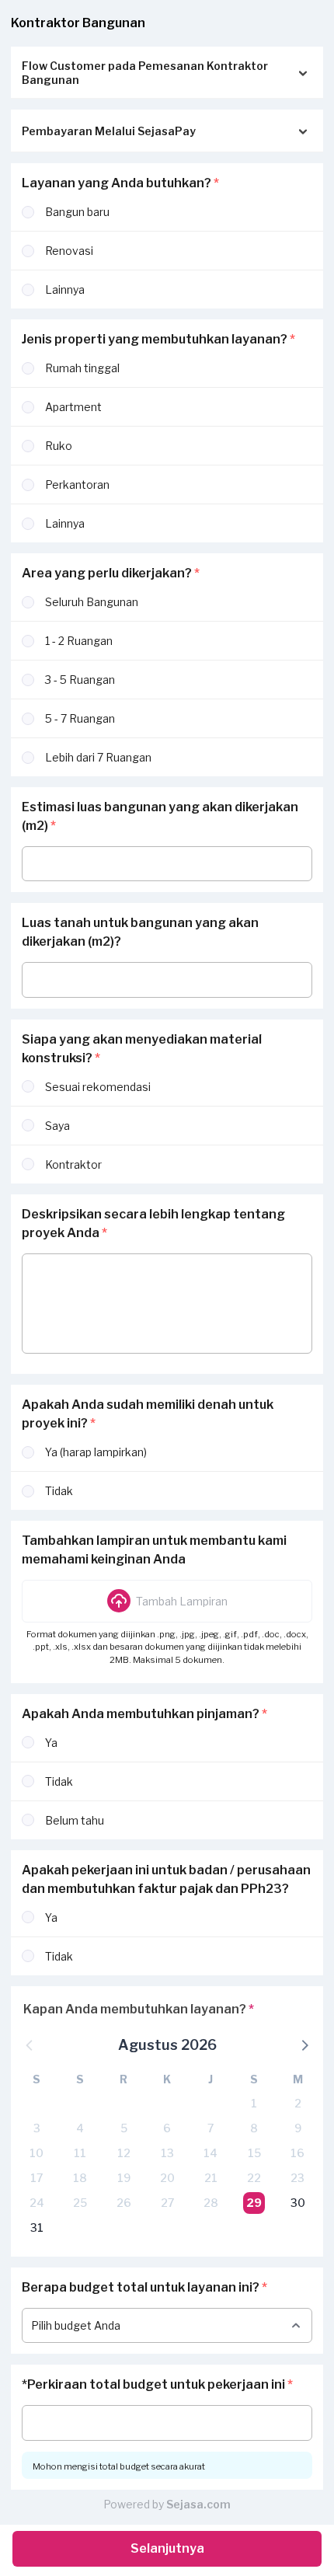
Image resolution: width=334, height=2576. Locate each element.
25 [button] (80, 2203)
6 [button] (167, 2128)
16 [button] (297, 2153)
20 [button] (167, 2178)
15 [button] (254, 2153)
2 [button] (298, 2103)
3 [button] (37, 2128)
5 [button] (124, 2128)
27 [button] (167, 2203)
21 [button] (211, 2178)
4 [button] (80, 2128)
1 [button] (254, 2103)
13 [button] (167, 2153)
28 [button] (211, 2203)
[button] (167, 1601)
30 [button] (298, 2203)
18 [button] (80, 2178)
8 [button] (254, 2128)
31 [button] (37, 2227)
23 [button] (297, 2178)
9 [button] (298, 2128)
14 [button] (210, 2153)
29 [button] (254, 2203)
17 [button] (37, 2178)
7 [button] (210, 2128)
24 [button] (37, 2203)
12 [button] (124, 2153)
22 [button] (254, 2178)
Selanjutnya (167, 2548)
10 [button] (37, 2153)
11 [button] (80, 2153)
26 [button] (124, 2203)
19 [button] (124, 2178)
